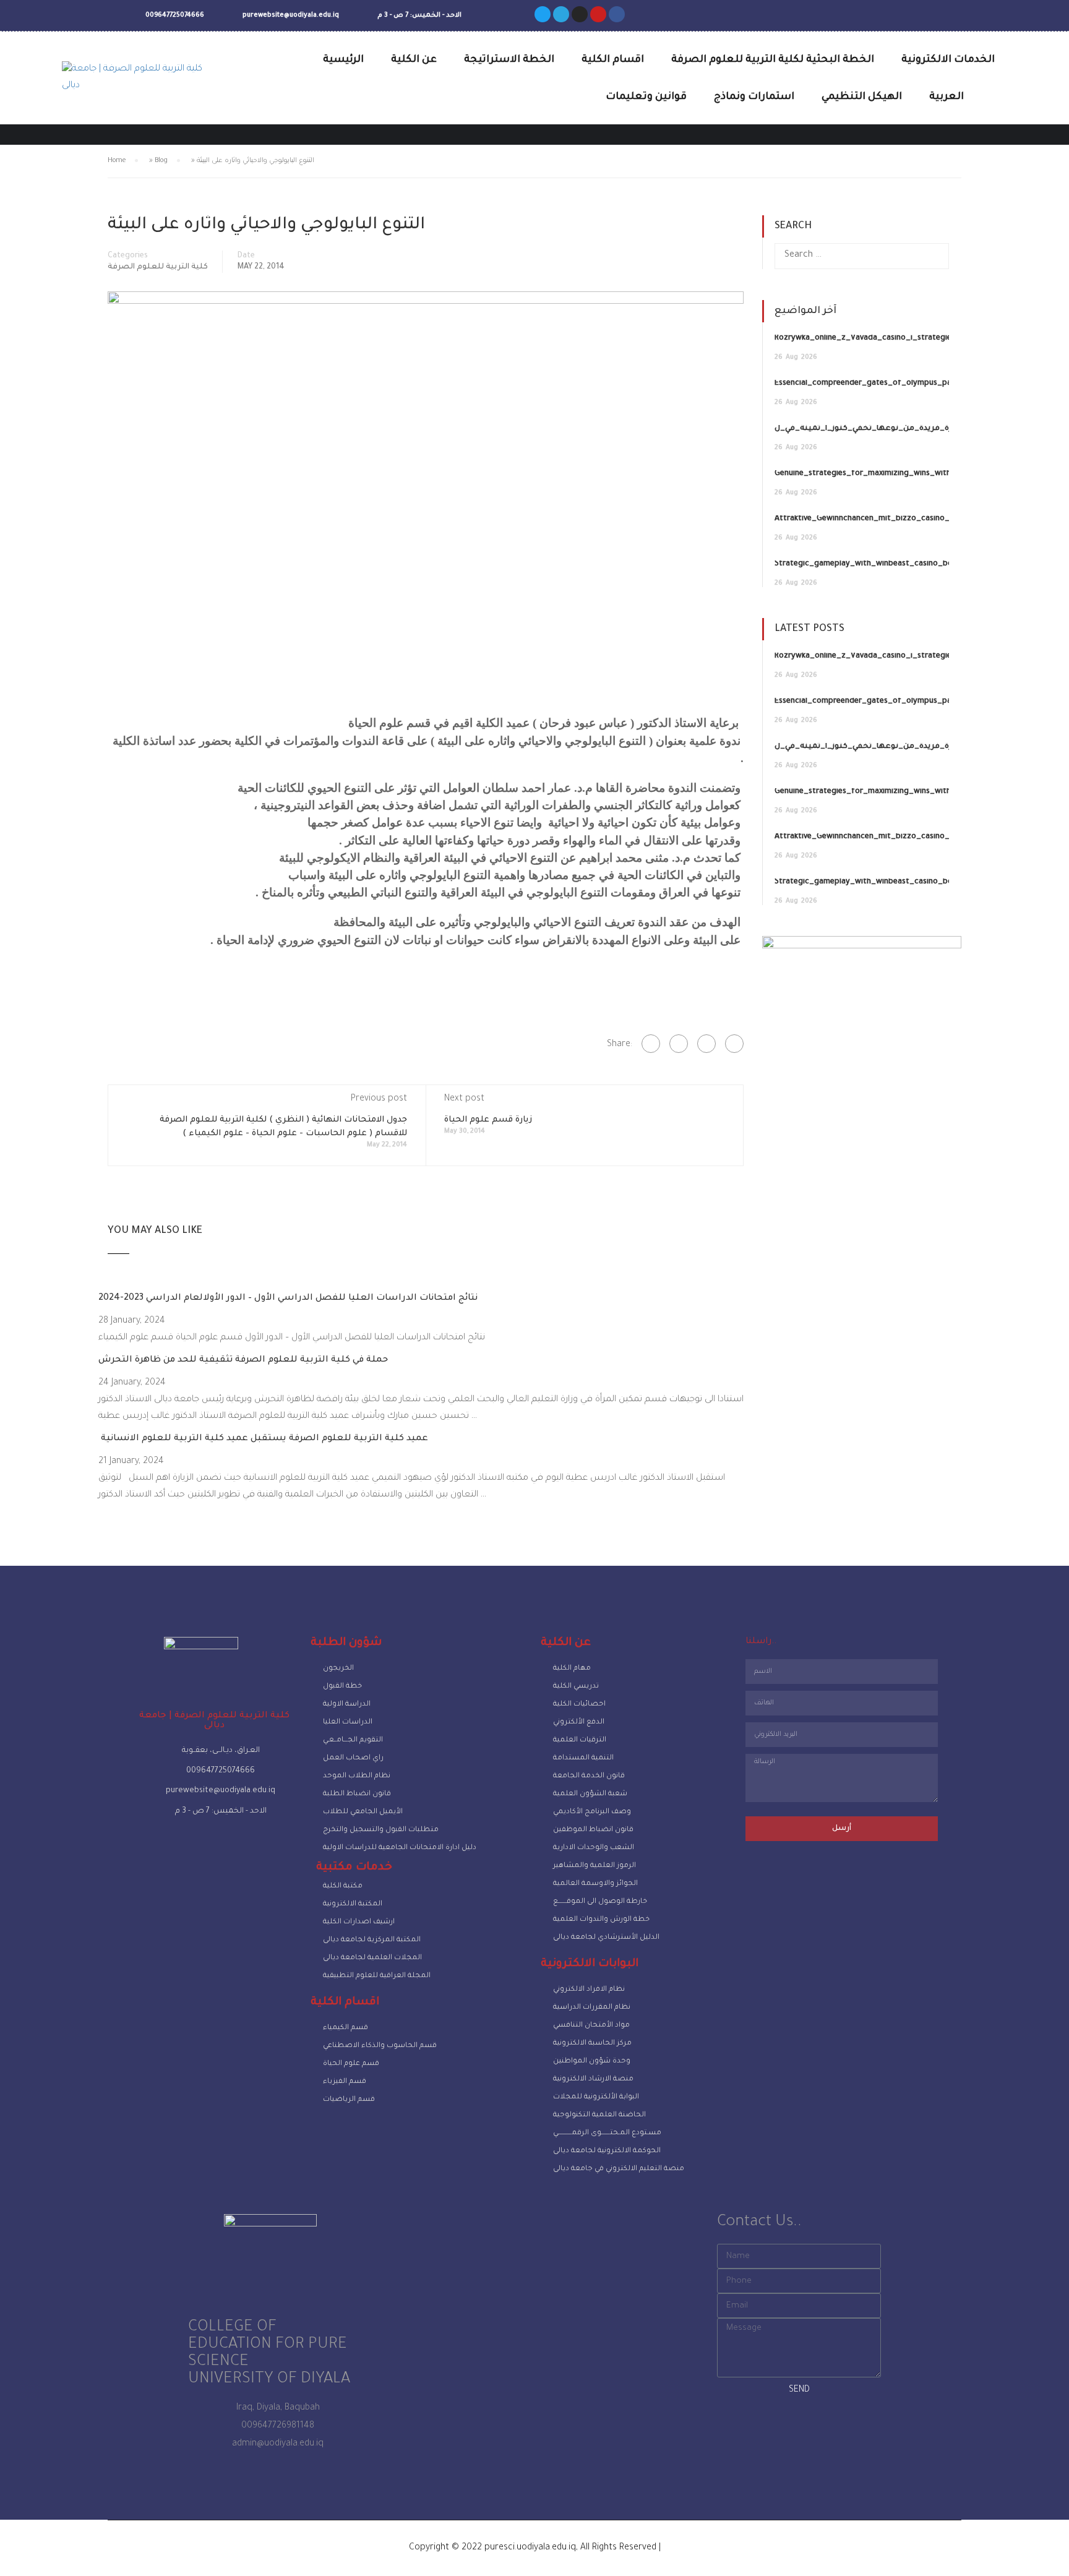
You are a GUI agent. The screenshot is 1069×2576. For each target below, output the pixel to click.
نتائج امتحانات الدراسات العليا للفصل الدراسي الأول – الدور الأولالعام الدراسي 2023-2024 (288, 1299)
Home (117, 161)
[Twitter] (543, 14)
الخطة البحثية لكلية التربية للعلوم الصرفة (773, 60)
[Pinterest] (734, 1044)
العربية (947, 97)
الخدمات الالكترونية (948, 60)
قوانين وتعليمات (646, 97)
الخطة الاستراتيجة (509, 60)
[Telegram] (561, 14)
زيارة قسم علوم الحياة (488, 1120)
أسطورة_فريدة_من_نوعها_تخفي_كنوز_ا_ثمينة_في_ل (875, 429)
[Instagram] (580, 14)
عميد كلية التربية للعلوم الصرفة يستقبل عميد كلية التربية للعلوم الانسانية (263, 1439)
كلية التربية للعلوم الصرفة (158, 267)
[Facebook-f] (617, 14)
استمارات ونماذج (754, 97)
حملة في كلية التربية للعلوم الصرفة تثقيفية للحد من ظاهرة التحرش (243, 1360)
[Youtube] (598, 14)
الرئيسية (343, 60)
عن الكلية (414, 60)
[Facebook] (651, 1044)
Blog (161, 161)
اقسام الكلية (613, 60)
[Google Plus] (679, 1044)
